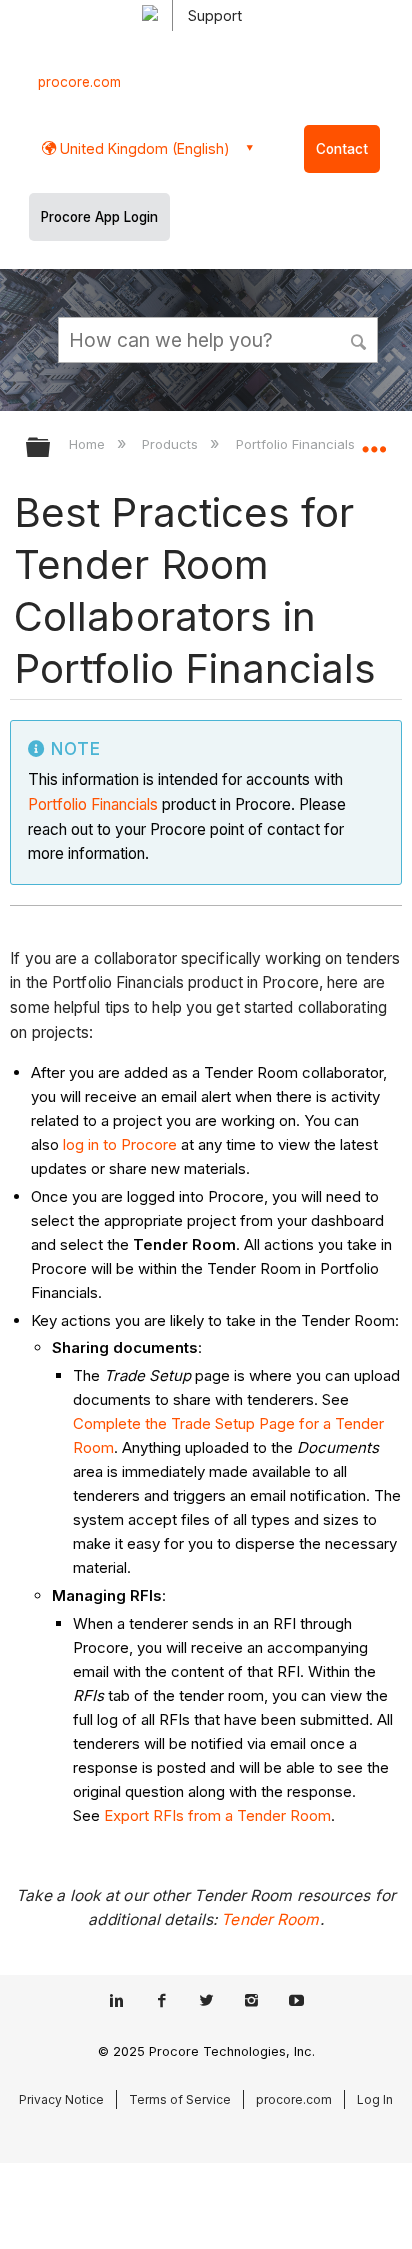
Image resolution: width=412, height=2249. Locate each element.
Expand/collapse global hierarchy (51, 448)
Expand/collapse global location (374, 441)
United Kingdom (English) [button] (143, 148)
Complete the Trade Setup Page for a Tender (228, 1423)
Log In (375, 2099)
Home (89, 444)
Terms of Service (180, 2099)
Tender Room (270, 1919)
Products (172, 444)
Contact (342, 149)
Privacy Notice (61, 2099)
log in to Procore (120, 1144)
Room (93, 1447)
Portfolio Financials (93, 804)
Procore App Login (99, 217)
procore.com (79, 82)
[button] (360, 339)
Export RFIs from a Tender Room (217, 1815)
